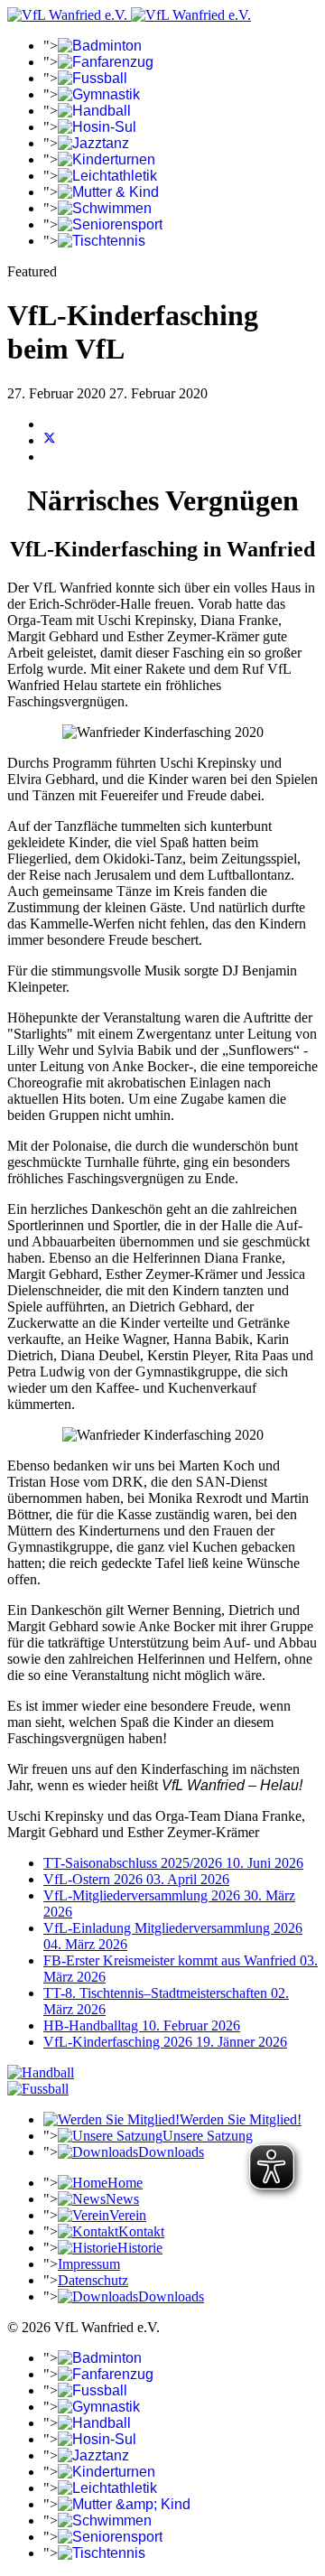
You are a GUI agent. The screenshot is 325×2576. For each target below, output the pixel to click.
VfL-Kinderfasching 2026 (165, 2042)
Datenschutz (93, 2280)
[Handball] (41, 2072)
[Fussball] (38, 2089)
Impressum (89, 2264)
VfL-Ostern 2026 (136, 1879)
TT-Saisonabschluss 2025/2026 (173, 1863)
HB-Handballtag (142, 2025)
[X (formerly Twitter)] (50, 440)
